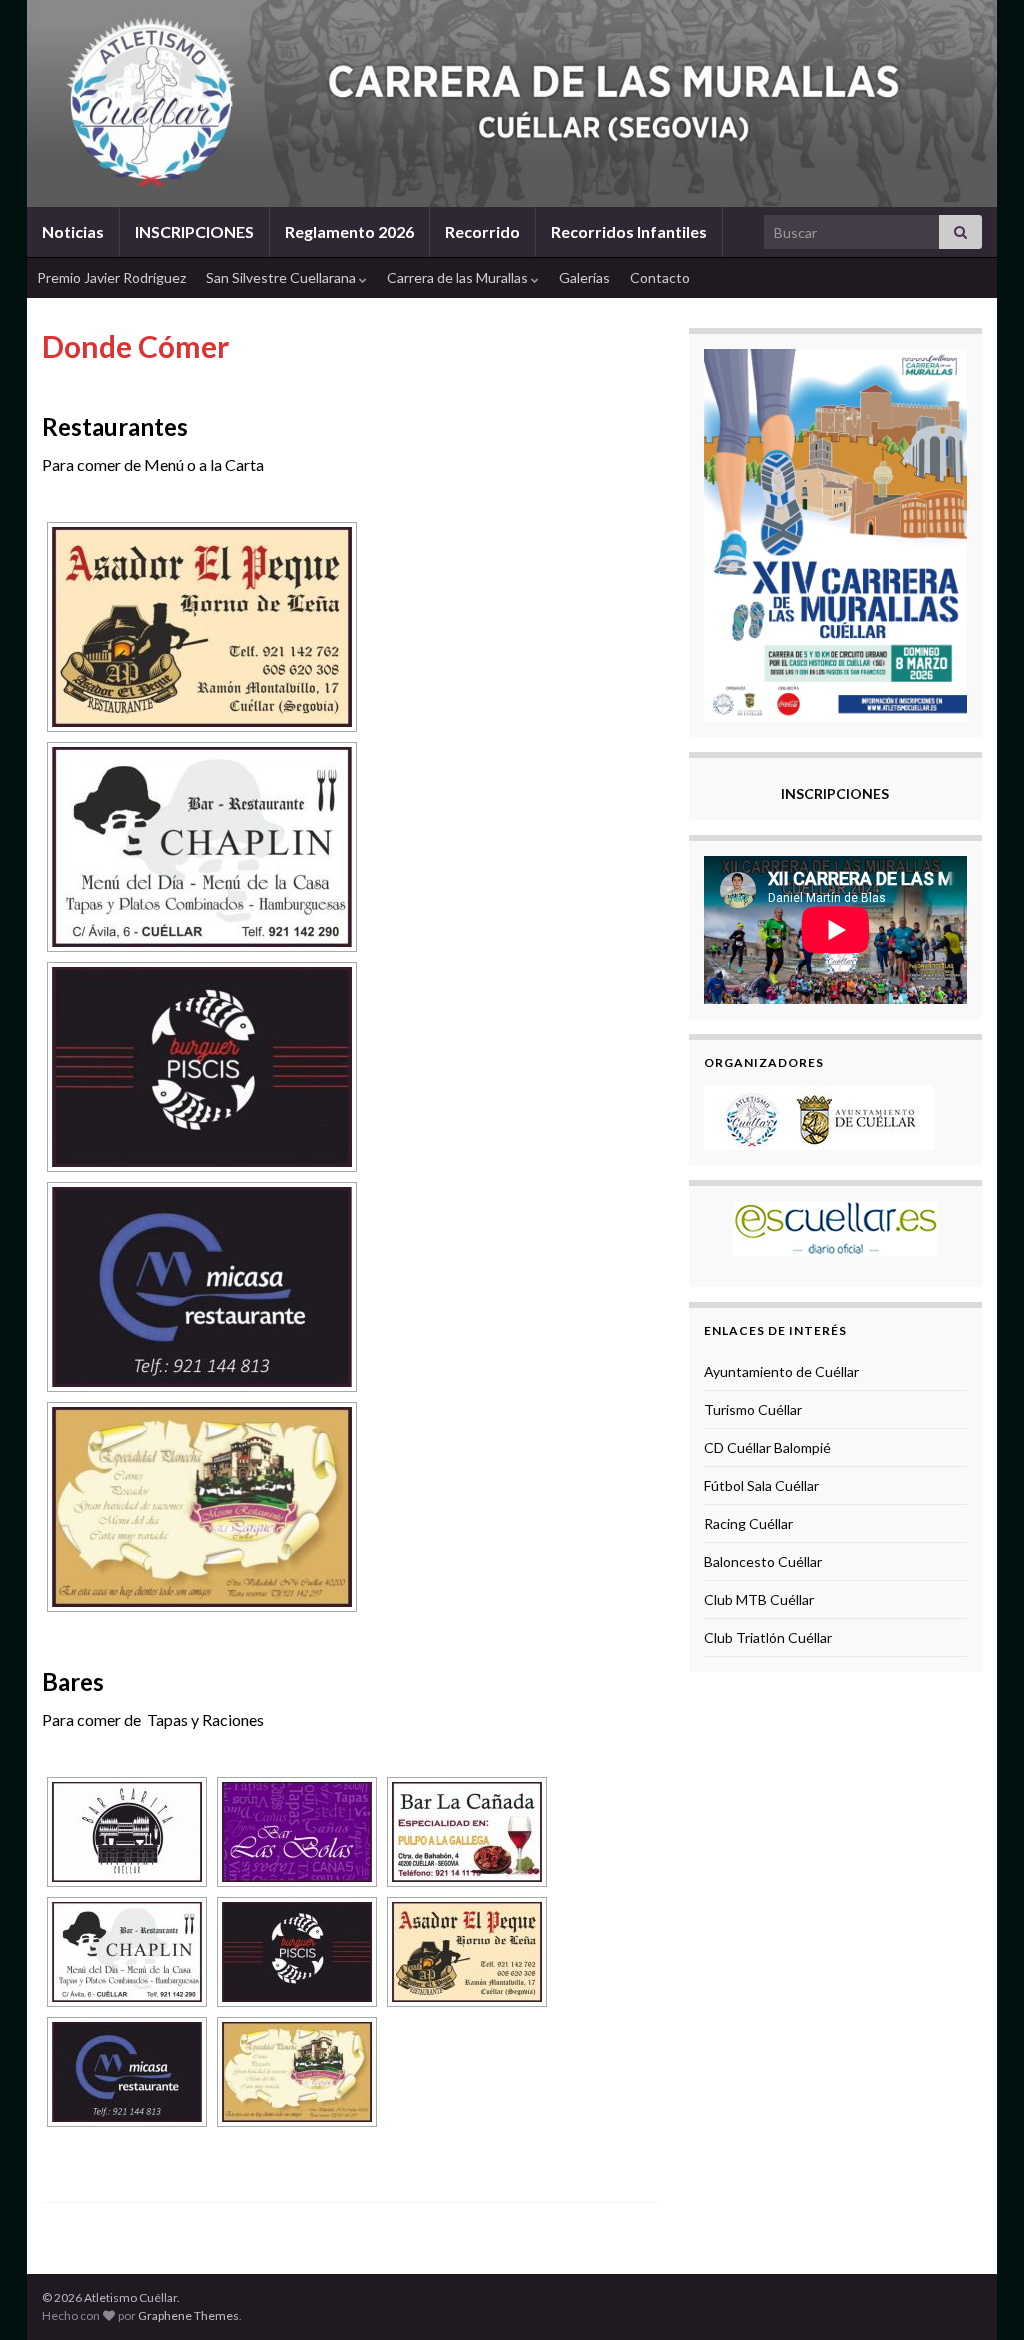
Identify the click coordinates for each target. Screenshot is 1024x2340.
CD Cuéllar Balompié (767, 1447)
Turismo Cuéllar (753, 1409)
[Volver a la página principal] (512, 103)
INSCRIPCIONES (194, 231)
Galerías (584, 277)
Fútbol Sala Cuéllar (761, 1485)
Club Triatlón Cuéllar (768, 1637)
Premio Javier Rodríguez (111, 277)
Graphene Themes (188, 2315)
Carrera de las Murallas (459, 277)
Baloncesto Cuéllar (763, 1561)
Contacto (660, 277)
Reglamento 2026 (349, 231)
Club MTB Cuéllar (759, 1599)
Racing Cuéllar (748, 1523)
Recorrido (482, 231)
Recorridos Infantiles (629, 231)
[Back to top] (979, 2295)
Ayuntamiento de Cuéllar (781, 1371)
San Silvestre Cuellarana (282, 277)
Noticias (73, 231)
